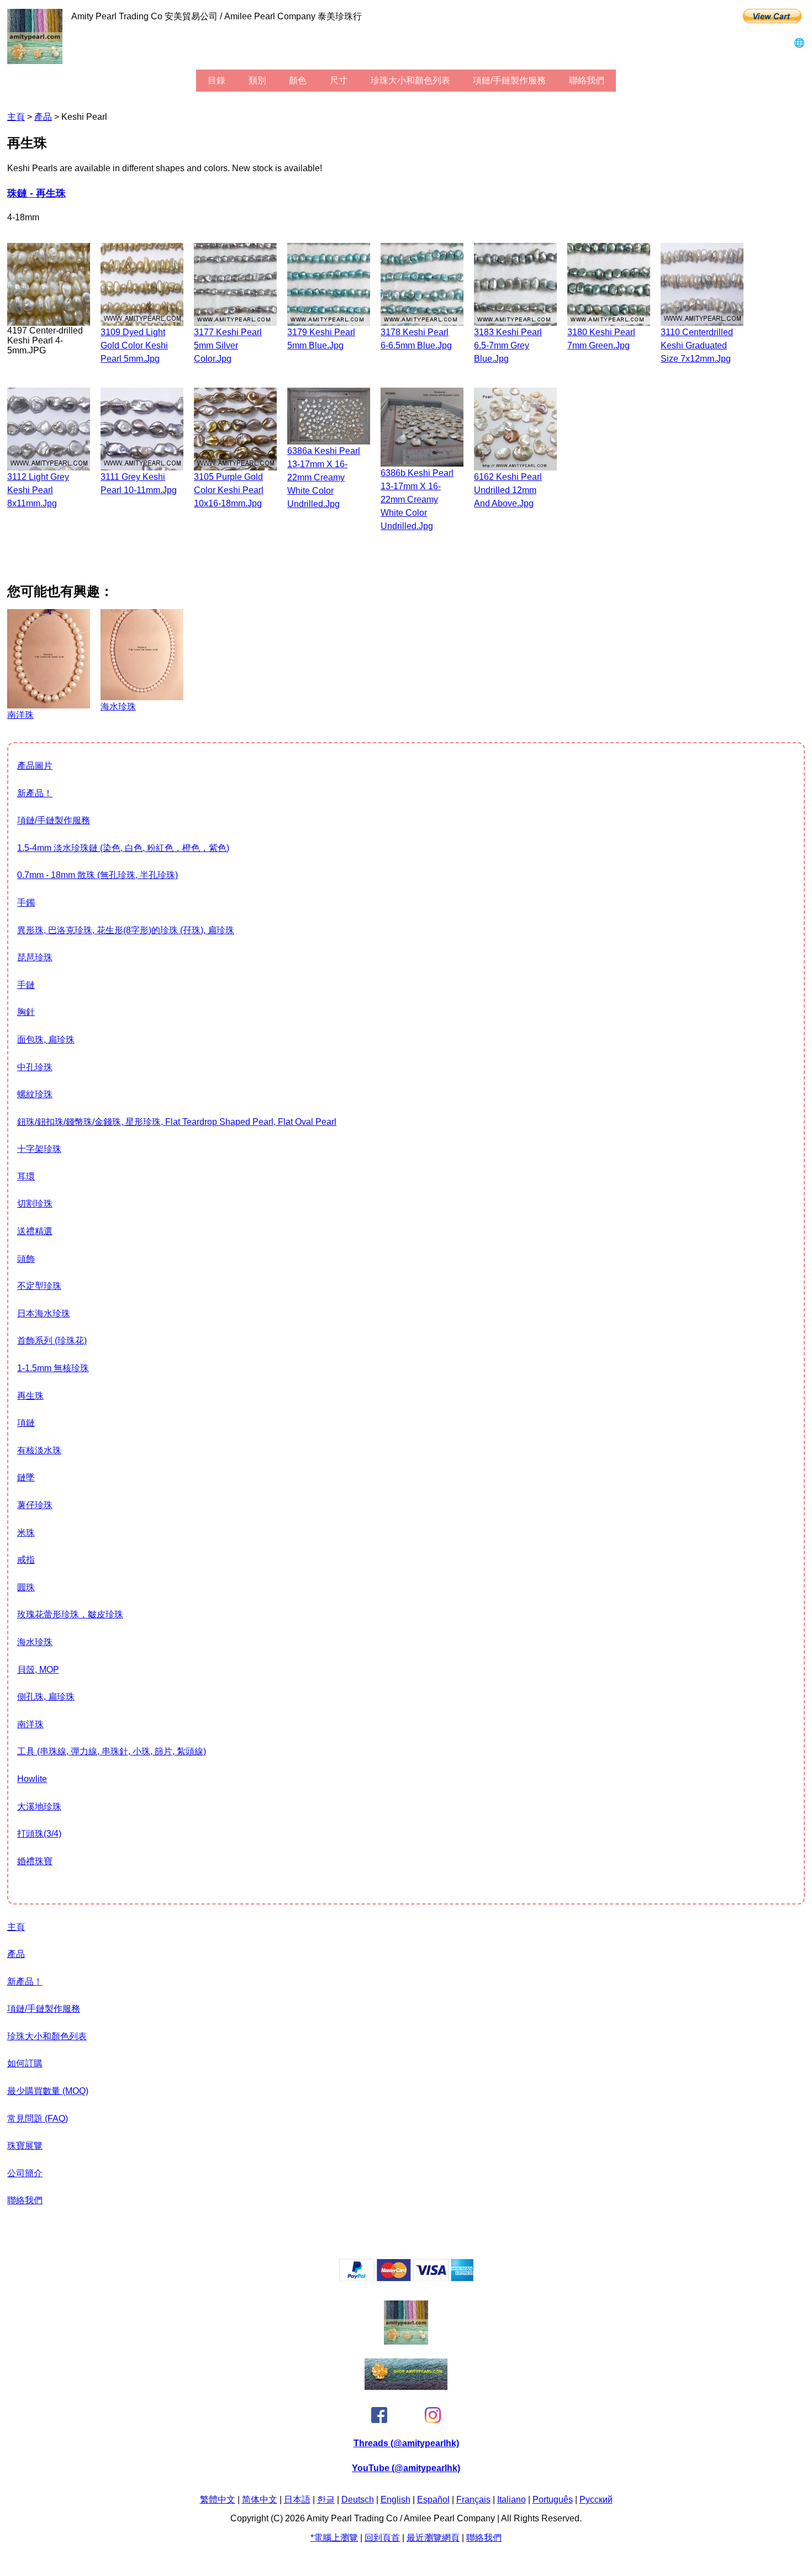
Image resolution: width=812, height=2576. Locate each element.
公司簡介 (25, 2173)
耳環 (26, 1176)
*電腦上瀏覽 (334, 2538)
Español (433, 2500)
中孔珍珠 (35, 1067)
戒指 (26, 1560)
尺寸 (339, 80)
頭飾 (26, 1259)
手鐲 (26, 903)
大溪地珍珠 (39, 1807)
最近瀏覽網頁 (433, 2538)
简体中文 (260, 2500)
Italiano (512, 2500)
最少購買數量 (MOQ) (48, 2091)
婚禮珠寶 (35, 1861)
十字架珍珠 (39, 1149)
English (396, 2500)
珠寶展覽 (25, 2146)
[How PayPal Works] (406, 2278)
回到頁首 (382, 2538)
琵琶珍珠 (35, 957)
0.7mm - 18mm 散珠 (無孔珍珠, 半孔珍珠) (97, 875)
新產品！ (35, 793)
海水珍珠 (35, 1642)
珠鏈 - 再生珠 (36, 193)
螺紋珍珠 (35, 1094)
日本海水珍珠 (44, 1313)
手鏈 (26, 985)
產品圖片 (35, 766)
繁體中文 (218, 2500)
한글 (326, 2500)
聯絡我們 (587, 80)
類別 (257, 80)
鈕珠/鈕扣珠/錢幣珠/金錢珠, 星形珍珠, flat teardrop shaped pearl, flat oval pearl (177, 1122)
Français (473, 2500)
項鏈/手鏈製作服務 (509, 80)
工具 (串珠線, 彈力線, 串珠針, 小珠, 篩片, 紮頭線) (112, 1751)
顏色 (298, 80)
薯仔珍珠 (35, 1505)
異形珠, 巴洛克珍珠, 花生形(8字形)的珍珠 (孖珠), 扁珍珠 (126, 930)
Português (553, 2500)
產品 (43, 117)
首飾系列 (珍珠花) (52, 1340)
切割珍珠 (35, 1204)
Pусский (596, 2500)
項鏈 (26, 1423)
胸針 (26, 1012)
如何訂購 (25, 2063)
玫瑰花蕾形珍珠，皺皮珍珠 (70, 1614)
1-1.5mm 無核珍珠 (53, 1368)
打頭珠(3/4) (39, 1834)
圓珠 (26, 1587)
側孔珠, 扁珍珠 (46, 1697)
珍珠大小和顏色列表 (410, 80)
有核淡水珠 (39, 1450)
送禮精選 (35, 1231)
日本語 (297, 2500)
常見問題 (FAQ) (38, 2119)
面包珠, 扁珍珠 (46, 1040)
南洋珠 (30, 1724)
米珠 (26, 1533)
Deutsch (358, 2500)
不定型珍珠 (39, 1286)
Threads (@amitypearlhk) (406, 2443)
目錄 (217, 80)
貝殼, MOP (38, 1670)
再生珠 (30, 1396)
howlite (32, 1779)
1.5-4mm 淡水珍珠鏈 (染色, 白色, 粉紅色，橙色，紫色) (123, 848)
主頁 (16, 117)
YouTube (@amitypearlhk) (406, 2468)
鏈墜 (26, 1477)
